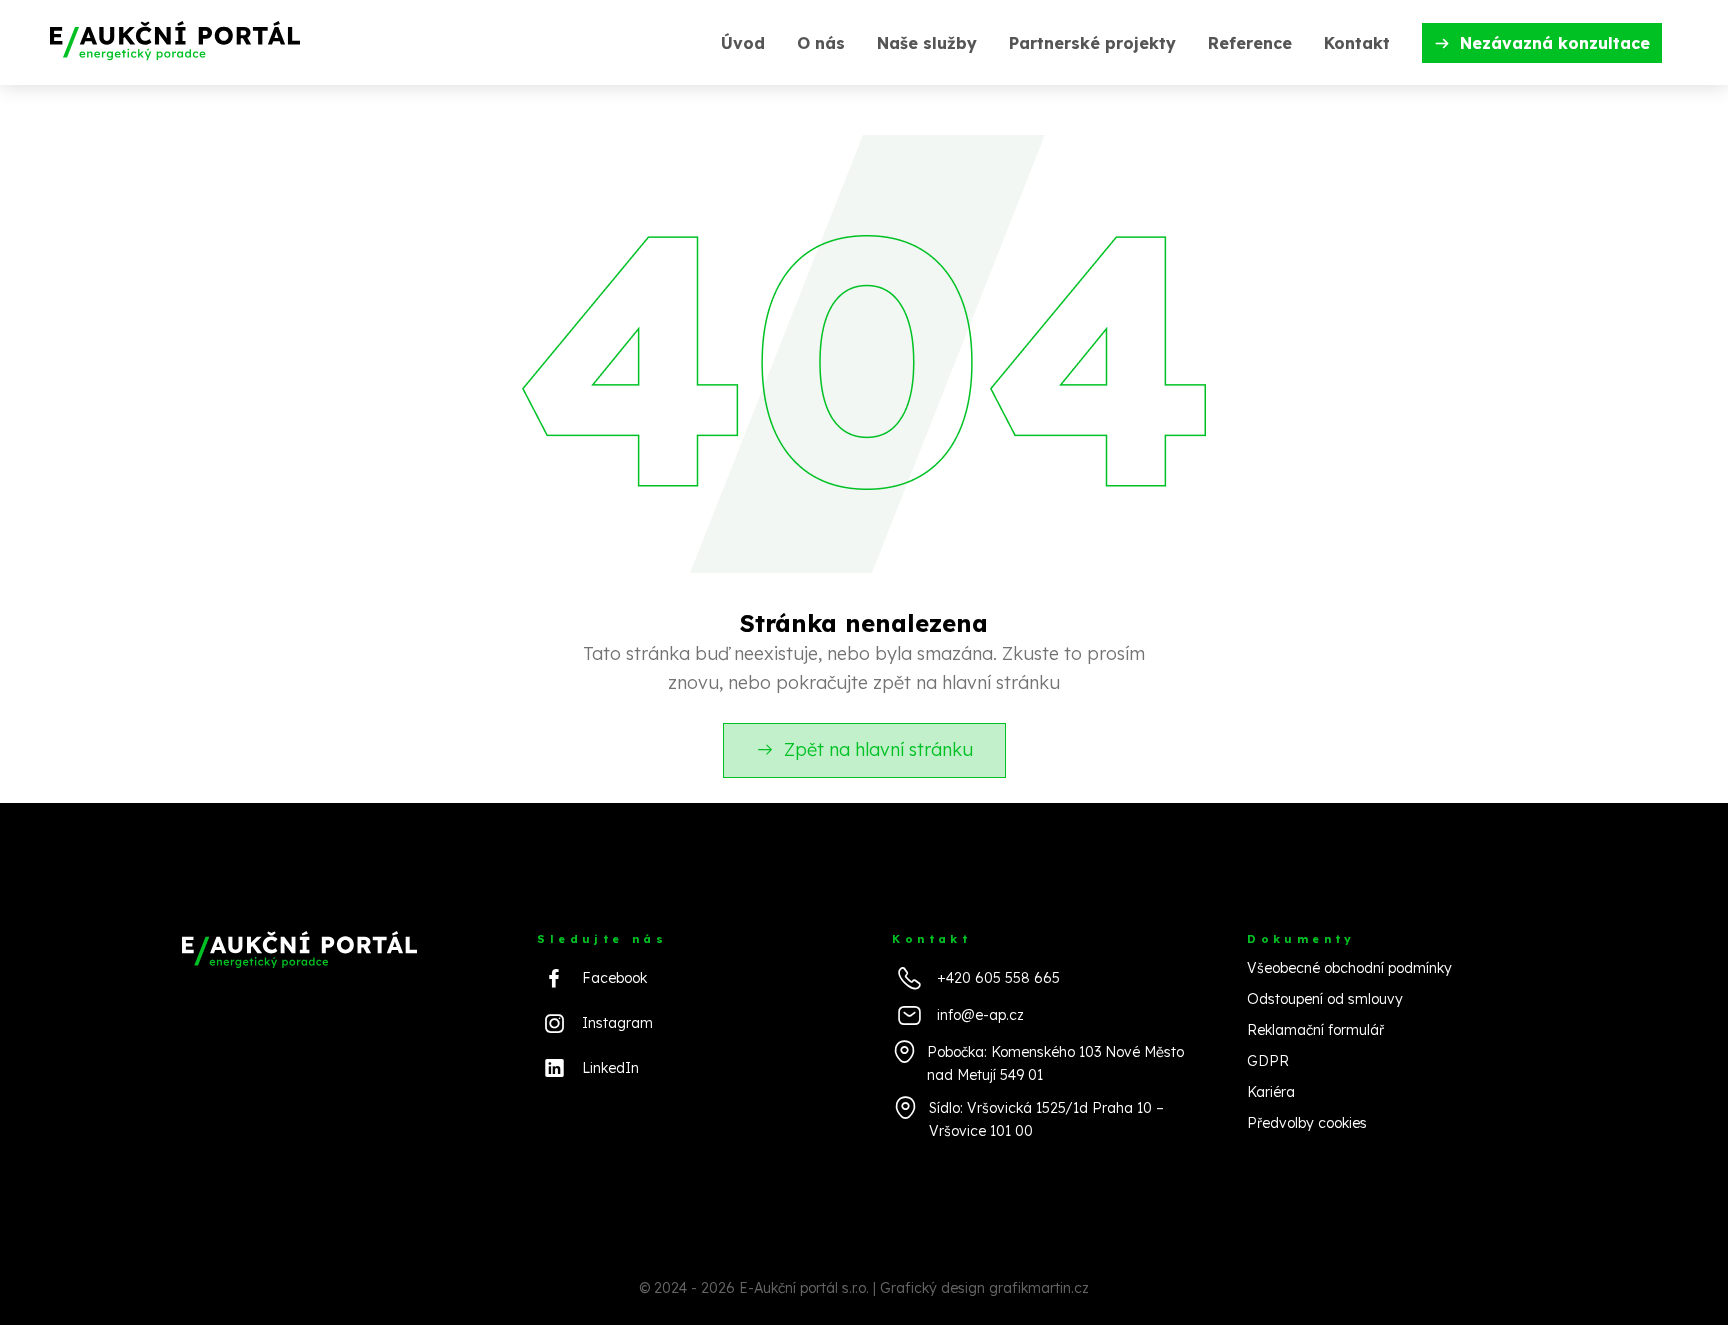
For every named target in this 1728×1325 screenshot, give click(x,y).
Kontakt (1357, 43)
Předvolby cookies (1307, 1123)
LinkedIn (610, 1068)
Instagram (617, 1023)
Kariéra (1271, 1092)
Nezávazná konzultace (1555, 43)
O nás (821, 43)
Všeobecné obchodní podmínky (1349, 968)
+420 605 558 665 (998, 978)
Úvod (743, 43)
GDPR (1268, 1061)
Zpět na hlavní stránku (878, 749)
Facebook (614, 978)
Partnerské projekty (1092, 43)
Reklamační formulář (1315, 1030)
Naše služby (927, 43)
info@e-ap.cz (980, 1015)
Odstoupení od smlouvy (1325, 999)
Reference (1250, 43)
